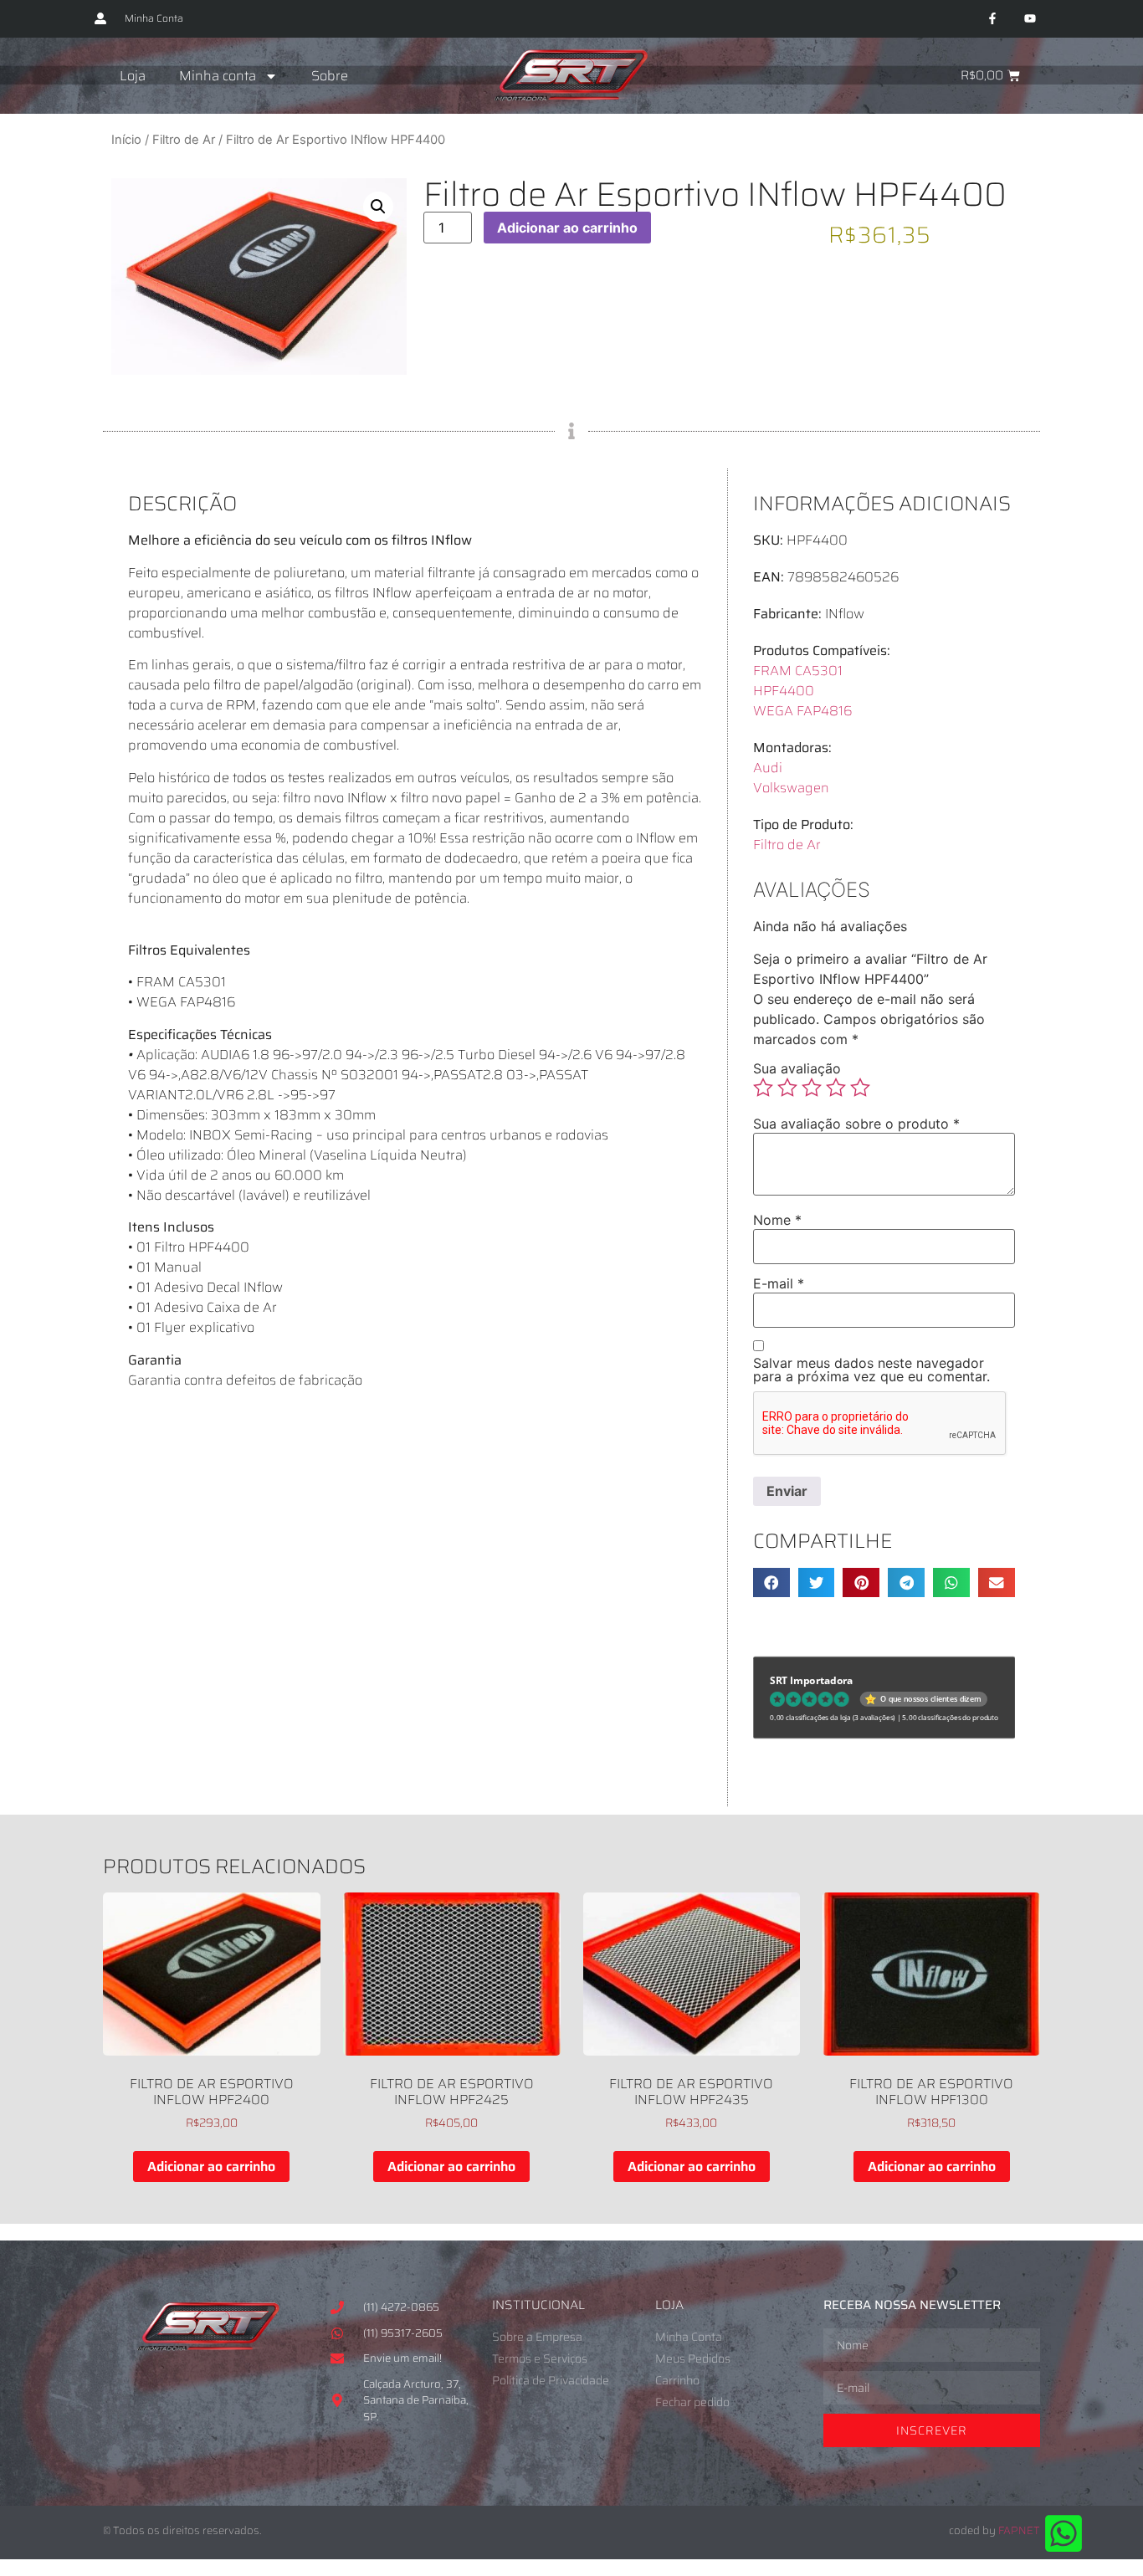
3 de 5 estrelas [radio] (812, 1088)
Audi (768, 768)
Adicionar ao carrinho (567, 228)
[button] (378, 207)
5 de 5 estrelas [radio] (860, 1088)
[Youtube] (1030, 19)
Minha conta (218, 76)
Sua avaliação (797, 1068)
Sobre (330, 76)
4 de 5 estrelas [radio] (836, 1088)
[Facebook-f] (992, 19)
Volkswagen (791, 788)
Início (126, 140)
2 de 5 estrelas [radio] (787, 1088)
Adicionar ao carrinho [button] (211, 2166)
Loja (133, 76)
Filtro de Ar (184, 140)
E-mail (779, 1283)
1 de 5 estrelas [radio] (763, 1088)
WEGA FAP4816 (802, 711)
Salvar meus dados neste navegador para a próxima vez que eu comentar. (871, 1370)
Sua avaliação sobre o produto (856, 1124)
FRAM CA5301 (798, 671)
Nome (777, 1220)
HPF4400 (784, 691)
